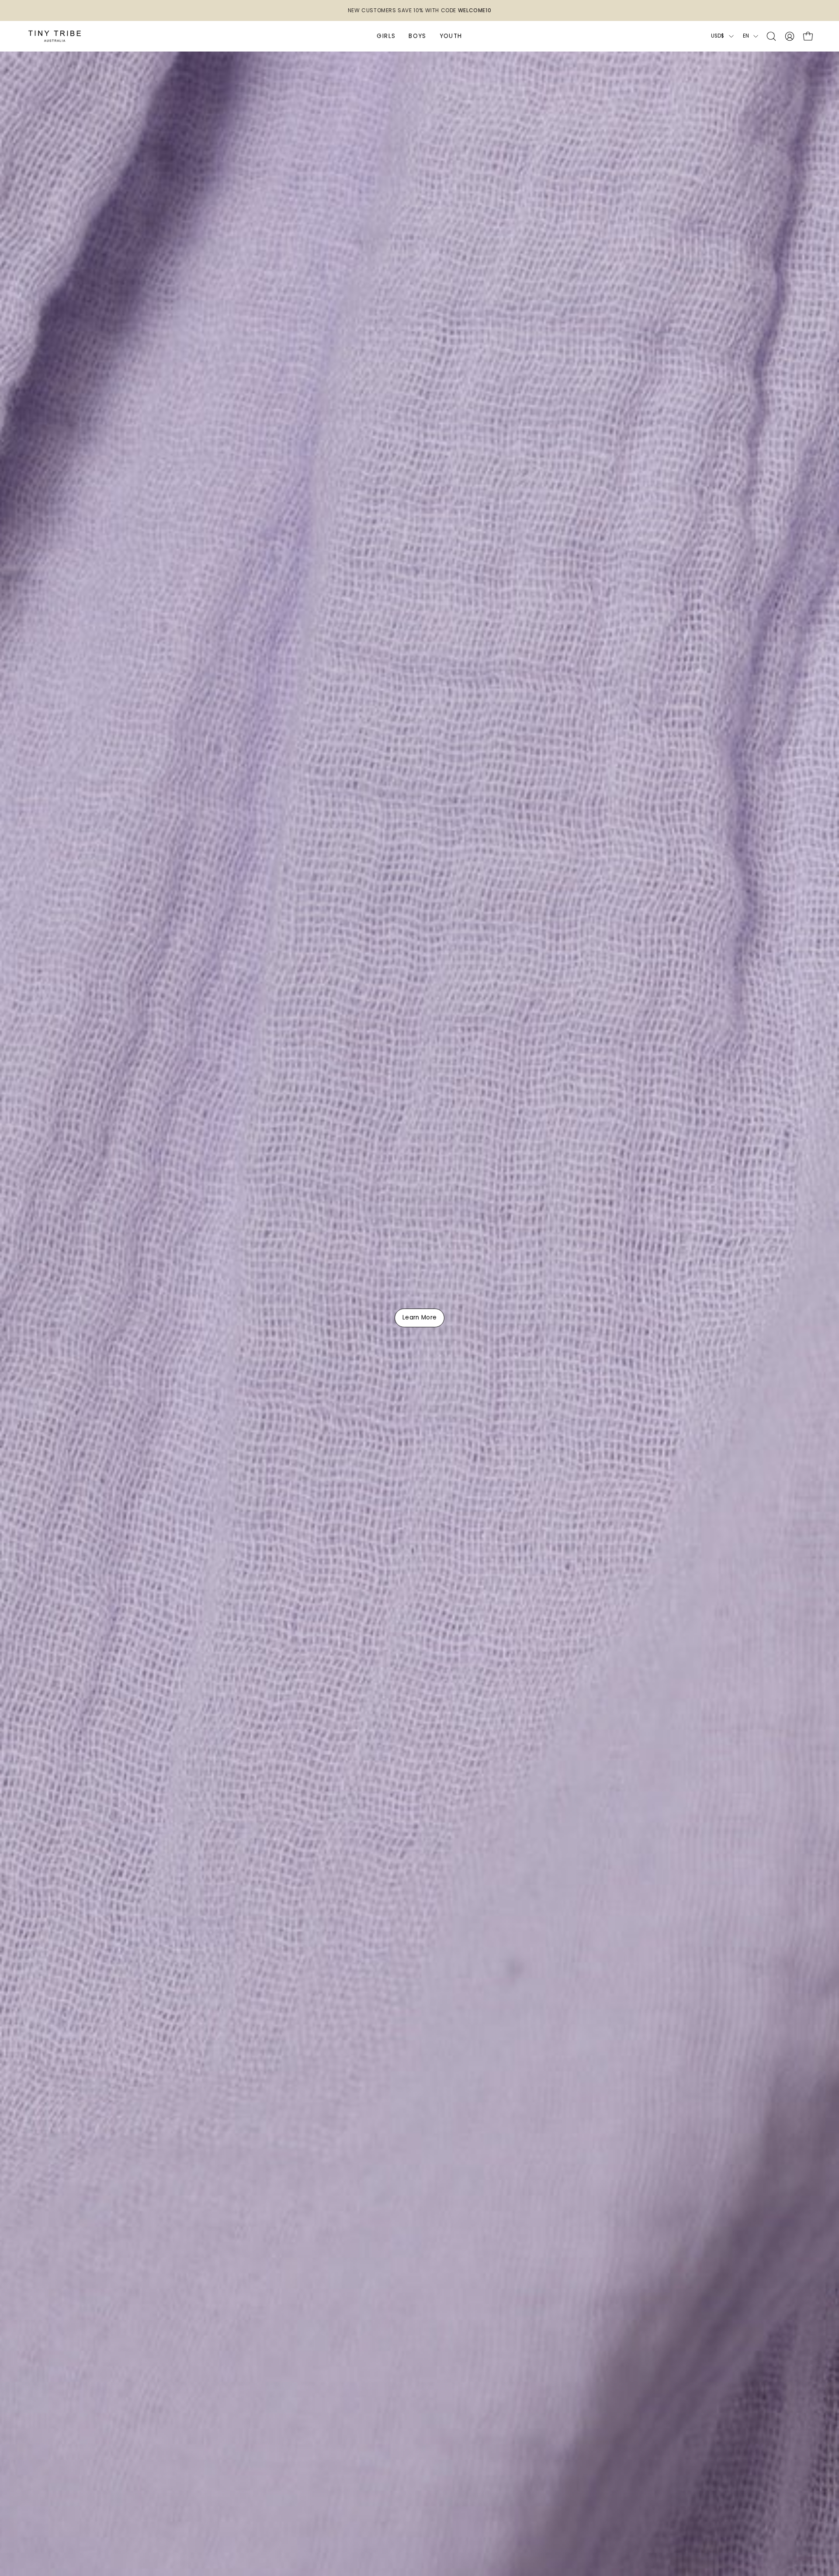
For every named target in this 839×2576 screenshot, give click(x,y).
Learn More (419, 1318)
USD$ (718, 36)
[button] (771, 36)
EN (746, 36)
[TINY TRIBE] (55, 36)
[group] (419, 10)
